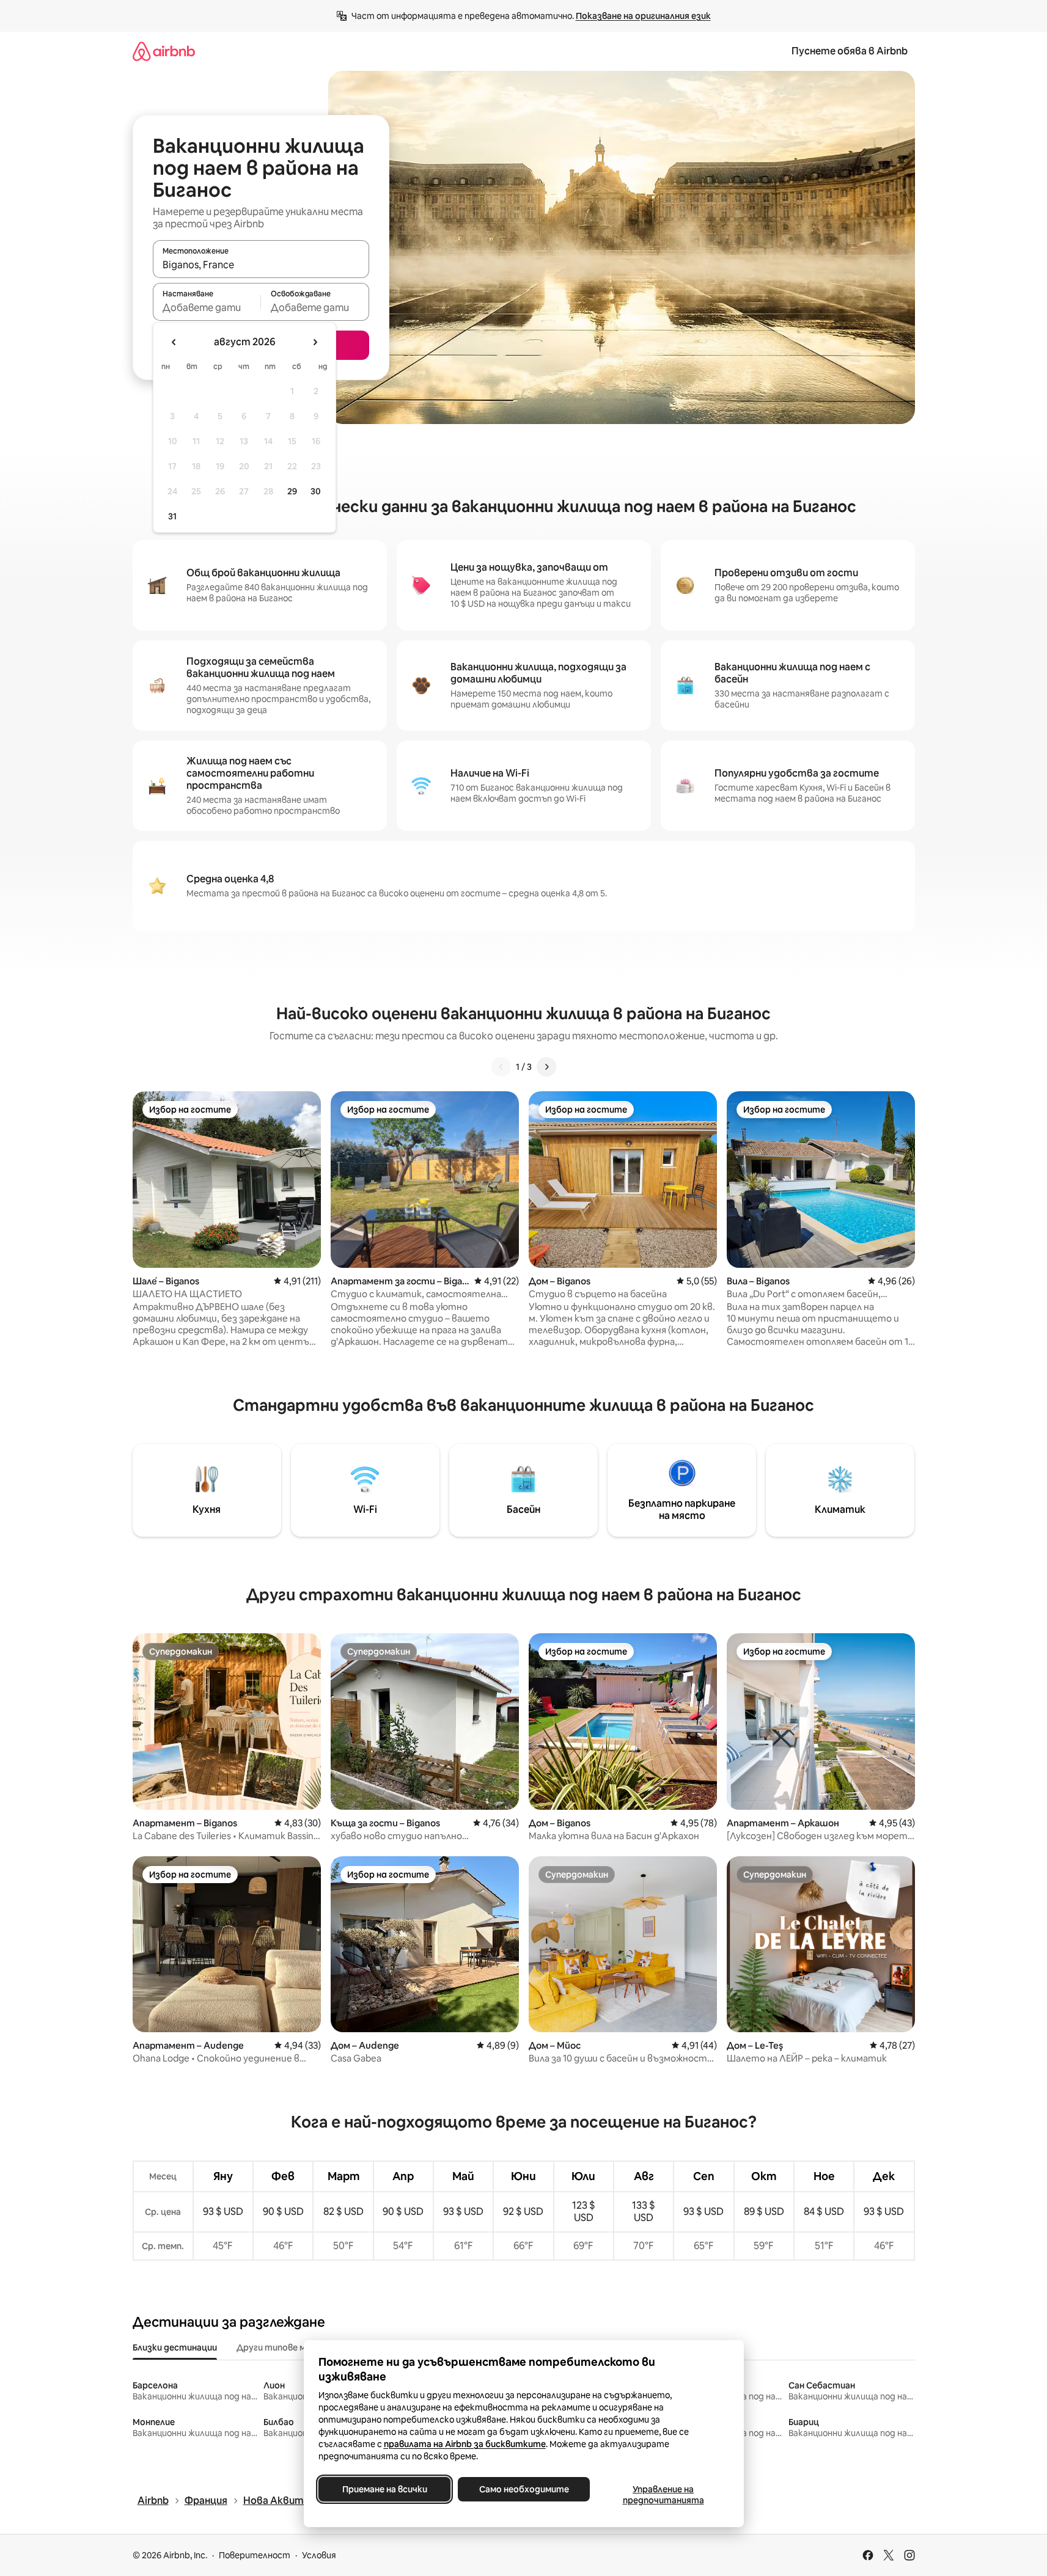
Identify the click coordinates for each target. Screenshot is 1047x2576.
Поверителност (255, 2555)
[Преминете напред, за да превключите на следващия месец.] (315, 342)
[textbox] (207, 307)
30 (316, 491)
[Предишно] (501, 1067)
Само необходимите (523, 2489)
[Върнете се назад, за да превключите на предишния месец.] (174, 342)
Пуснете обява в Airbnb (850, 51)
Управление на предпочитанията (663, 2495)
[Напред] (546, 1067)
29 (292, 491)
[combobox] (261, 265)
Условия (319, 2555)
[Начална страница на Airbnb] (164, 51)
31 (172, 516)
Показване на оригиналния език (643, 16)
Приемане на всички (384, 2489)
